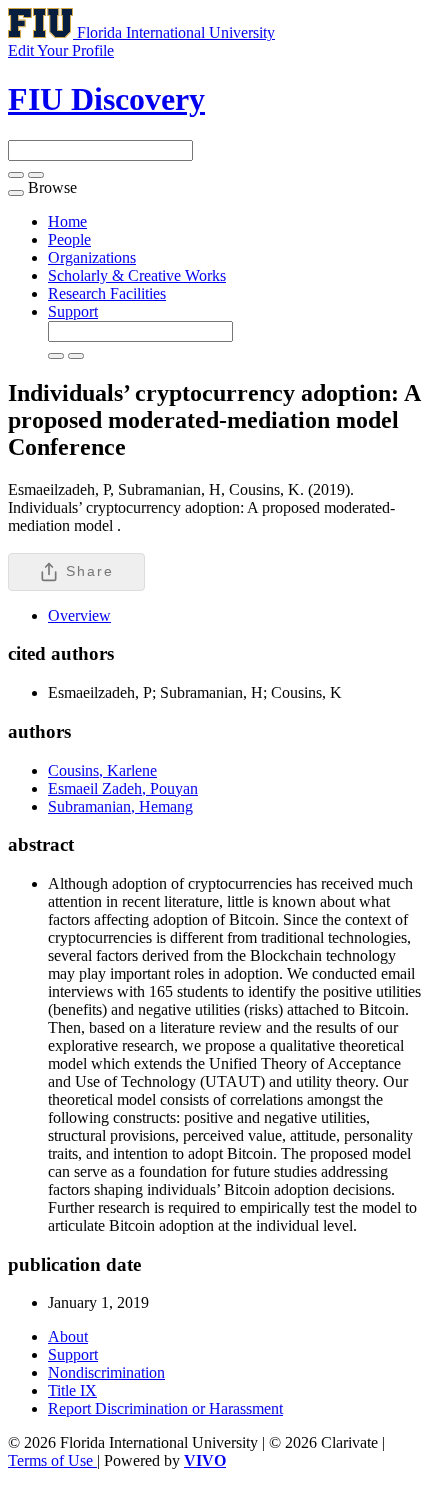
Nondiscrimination (106, 1372)
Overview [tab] (79, 615)
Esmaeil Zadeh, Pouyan (123, 788)
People (69, 239)
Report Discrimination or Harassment (165, 1408)
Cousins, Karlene (102, 770)
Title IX (72, 1390)
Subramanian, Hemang (120, 806)
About (68, 1336)
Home (67, 221)
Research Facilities (107, 293)
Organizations (92, 257)
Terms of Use (52, 1460)
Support (73, 311)
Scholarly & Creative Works (137, 275)
